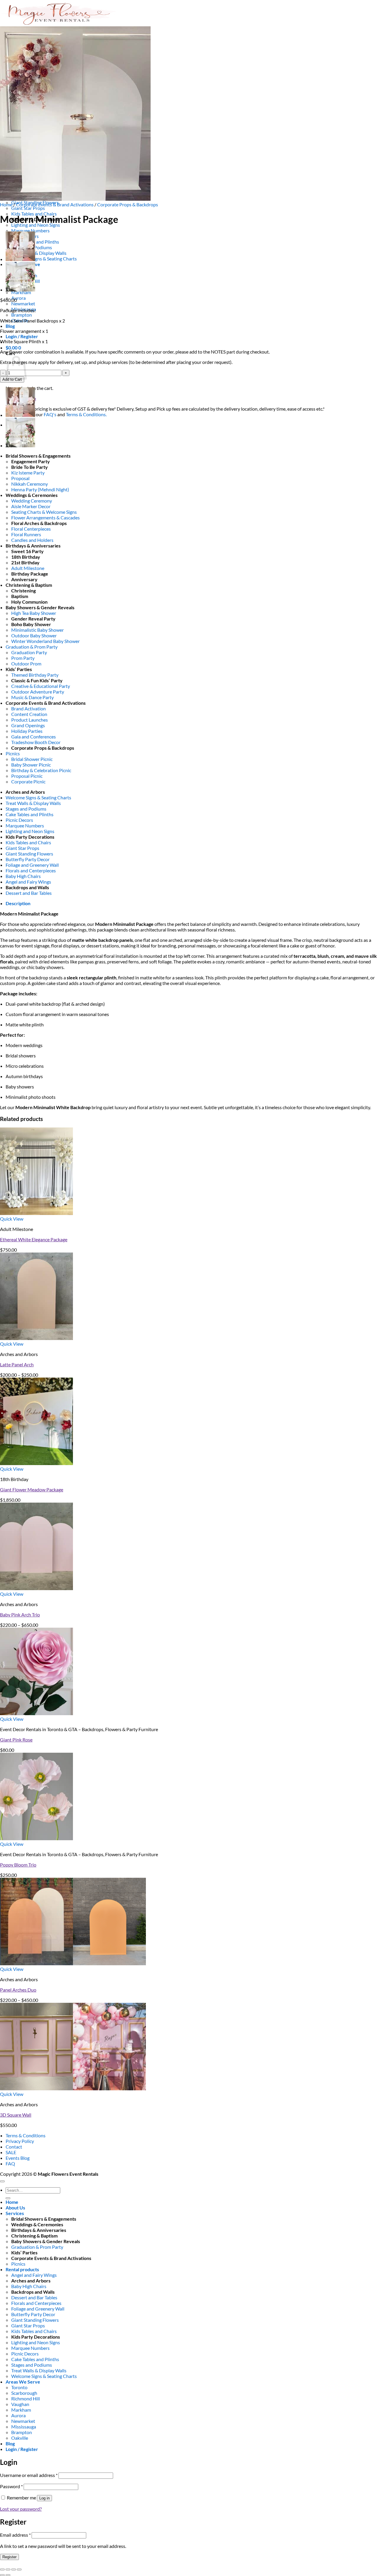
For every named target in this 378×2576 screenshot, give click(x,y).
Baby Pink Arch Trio (20, 1615)
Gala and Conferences (34, 737)
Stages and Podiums (26, 809)
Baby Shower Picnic (31, 765)
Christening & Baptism (29, 585)
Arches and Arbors (25, 792)
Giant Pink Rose (16, 1740)
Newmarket (23, 303)
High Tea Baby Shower (34, 613)
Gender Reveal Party (33, 619)
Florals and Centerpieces (31, 870)
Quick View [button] (12, 1219)
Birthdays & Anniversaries (33, 546)
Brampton (22, 315)
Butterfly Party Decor (28, 859)
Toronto (19, 2387)
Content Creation (29, 714)
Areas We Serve (23, 2382)
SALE (11, 2152)
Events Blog (18, 2158)
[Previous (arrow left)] (2, 2575)
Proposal (20, 478)
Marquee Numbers (30, 230)
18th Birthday (26, 557)
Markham (21, 2410)
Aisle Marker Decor (31, 506)
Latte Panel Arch (17, 1364)
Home (6, 204)
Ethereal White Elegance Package (34, 1239)
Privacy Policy (20, 2141)
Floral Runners (26, 534)
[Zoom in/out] (2, 2569)
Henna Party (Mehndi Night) (40, 489)
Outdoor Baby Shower (34, 635)
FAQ (10, 2163)
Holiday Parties (27, 731)
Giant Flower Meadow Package (32, 1489)
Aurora (18, 298)
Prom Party (23, 658)
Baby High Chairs (23, 876)
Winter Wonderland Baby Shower (45, 641)
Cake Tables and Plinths (35, 242)
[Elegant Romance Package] (20, 290)
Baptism (20, 596)
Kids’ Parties (19, 669)
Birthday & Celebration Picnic (41, 770)
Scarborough (24, 2393)
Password (11, 2486)
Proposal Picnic (27, 776)
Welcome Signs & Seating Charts (44, 259)
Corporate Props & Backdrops (128, 204)
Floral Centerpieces (31, 529)
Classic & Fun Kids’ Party (37, 680)
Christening (23, 590)
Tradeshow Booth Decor (36, 742)
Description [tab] (18, 903)
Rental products (22, 2269)
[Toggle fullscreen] (8, 2569)
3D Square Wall (16, 2115)
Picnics (13, 753)
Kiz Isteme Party (28, 473)
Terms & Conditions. (86, 414)
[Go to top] (2, 2181)
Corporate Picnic (28, 781)
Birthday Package (30, 574)
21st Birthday (25, 562)
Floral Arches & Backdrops (39, 523)
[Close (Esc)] (19, 2569)
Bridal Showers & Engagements (38, 456)
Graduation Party (29, 652)
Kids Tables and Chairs (28, 842)
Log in (44, 2498)
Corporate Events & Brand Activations (55, 204)
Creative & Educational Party (41, 686)
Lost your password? (21, 2509)
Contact (14, 2147)
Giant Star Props (28, 208)
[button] (22, 336)
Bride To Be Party (30, 467)
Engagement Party (31, 461)
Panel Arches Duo (18, 1990)
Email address (15, 2535)
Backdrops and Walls (27, 887)
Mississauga (24, 2427)
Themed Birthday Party (35, 675)
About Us (15, 2208)
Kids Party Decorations (30, 837)
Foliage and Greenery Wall (32, 865)
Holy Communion (29, 602)
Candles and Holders (32, 540)
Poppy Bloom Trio (18, 1865)
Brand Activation (28, 708)
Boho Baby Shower (31, 624)
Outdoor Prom (26, 664)
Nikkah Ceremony (30, 484)
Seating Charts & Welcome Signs (44, 512)
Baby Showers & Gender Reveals (40, 607)
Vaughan (20, 2404)
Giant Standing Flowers (29, 854)
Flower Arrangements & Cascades (45, 517)
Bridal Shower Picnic (32, 759)
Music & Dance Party (32, 697)
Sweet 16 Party (27, 551)
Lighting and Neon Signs (30, 831)
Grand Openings (28, 725)
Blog (10, 326)
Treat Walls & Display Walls (39, 253)
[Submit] (8, 2198)
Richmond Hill (26, 2398)
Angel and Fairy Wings (28, 882)
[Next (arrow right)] (8, 2575)
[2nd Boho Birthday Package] (20, 259)
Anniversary (24, 579)
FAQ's (50, 414)
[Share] (14, 2569)
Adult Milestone (28, 568)
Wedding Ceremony (32, 501)
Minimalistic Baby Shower (38, 630)
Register (9, 2557)
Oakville (20, 2438)
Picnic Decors (19, 820)
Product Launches (30, 720)
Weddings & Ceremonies (32, 495)
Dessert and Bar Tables (29, 893)
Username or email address (29, 2475)
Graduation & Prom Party (32, 647)
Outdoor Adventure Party (38, 692)
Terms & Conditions (26, 2135)
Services (15, 2213)
